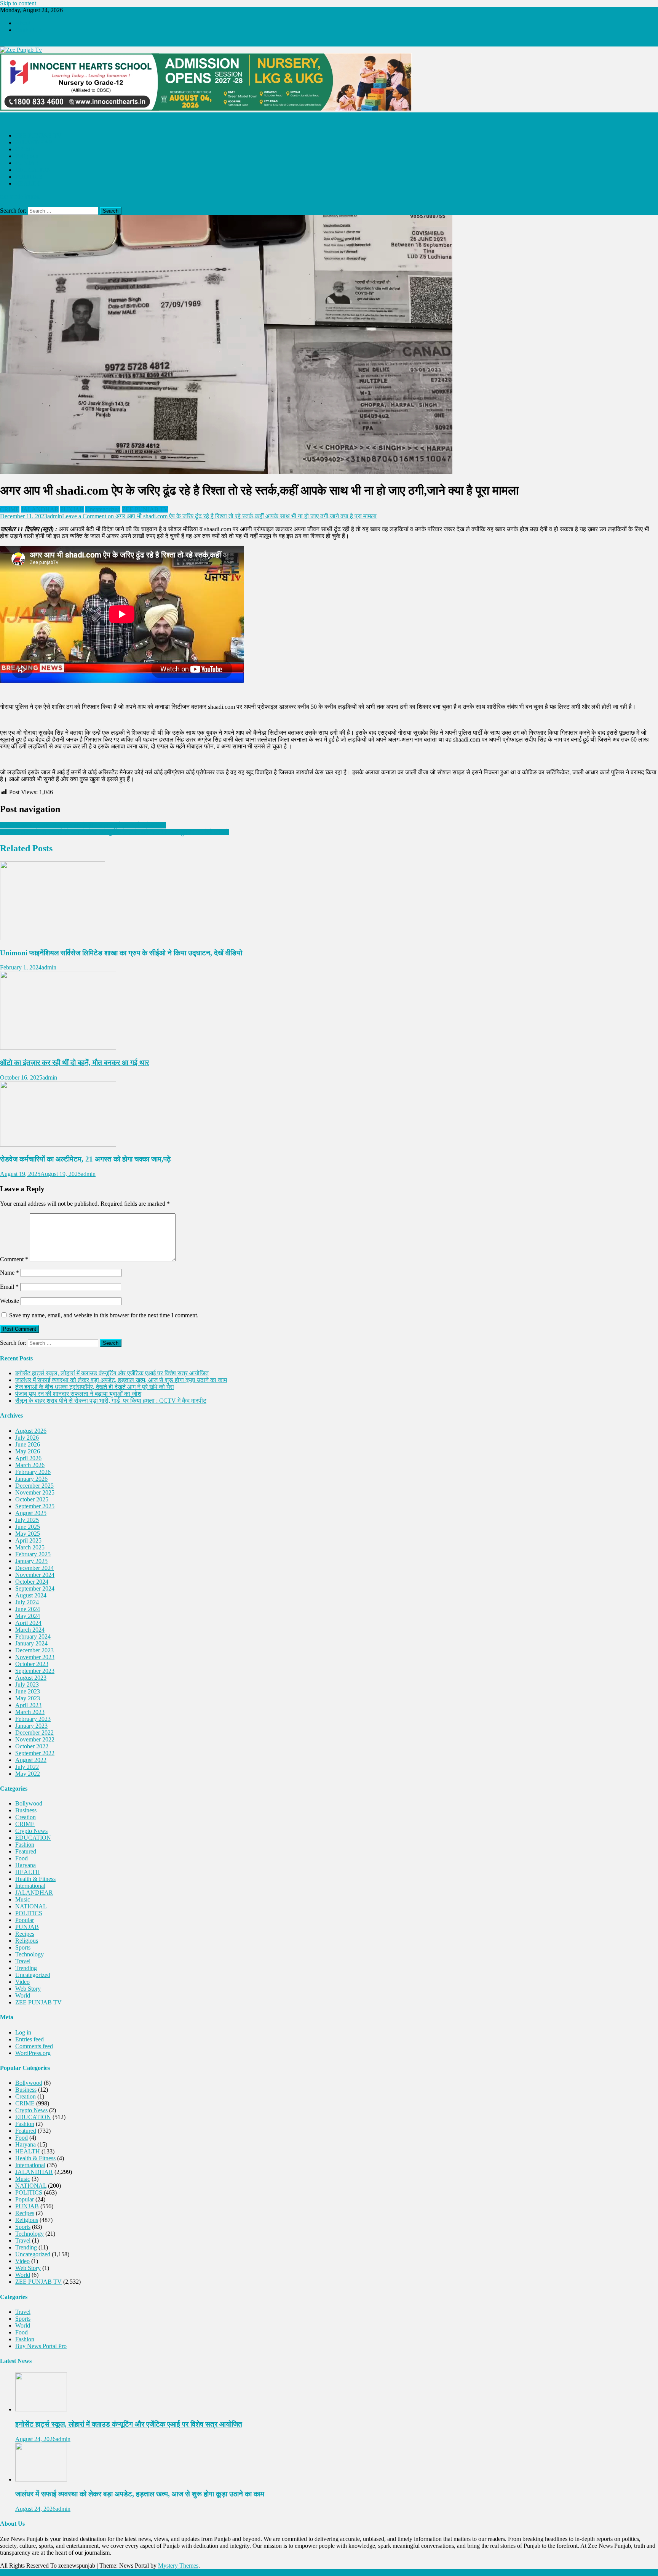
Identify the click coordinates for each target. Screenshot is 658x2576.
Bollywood (29, 1803)
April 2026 (28, 1458)
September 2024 (35, 1588)
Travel (23, 1961)
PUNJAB (27, 163)
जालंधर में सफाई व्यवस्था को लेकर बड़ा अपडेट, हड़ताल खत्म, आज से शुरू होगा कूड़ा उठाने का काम (121, 1380)
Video (22, 1982)
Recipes (25, 1934)
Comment (14, 1259)
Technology (30, 1954)
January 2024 (31, 1643)
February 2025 (33, 1554)
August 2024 (31, 1595)
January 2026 (31, 1479)
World (23, 1995)
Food (22, 1858)
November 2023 (35, 1657)
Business (26, 1810)
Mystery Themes (178, 2566)
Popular (25, 1920)
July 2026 (27, 1438)
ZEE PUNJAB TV (38, 135)
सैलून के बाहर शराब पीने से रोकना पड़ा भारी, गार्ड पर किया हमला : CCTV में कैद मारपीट (111, 1401)
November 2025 (35, 1492)
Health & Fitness (35, 1879)
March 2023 (30, 1712)
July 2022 (27, 1767)
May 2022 (28, 1774)
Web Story (28, 1989)
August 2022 (31, 1760)
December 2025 (34, 1486)
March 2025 (30, 1547)
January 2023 (31, 1726)
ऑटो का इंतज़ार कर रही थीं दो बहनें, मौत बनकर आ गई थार (74, 1063)
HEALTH (28, 183)
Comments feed (34, 2046)
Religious (27, 156)
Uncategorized (103, 509)
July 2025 (27, 1520)
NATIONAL (31, 1906)
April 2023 (28, 1705)
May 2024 (28, 1616)
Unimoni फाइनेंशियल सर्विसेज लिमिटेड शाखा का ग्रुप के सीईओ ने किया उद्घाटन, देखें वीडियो (121, 953)
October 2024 (32, 1582)
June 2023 (28, 1691)
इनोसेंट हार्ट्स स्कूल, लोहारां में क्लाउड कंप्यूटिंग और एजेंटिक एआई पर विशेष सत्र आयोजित (112, 1373)
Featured (26, 1851)
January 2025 (31, 1561)
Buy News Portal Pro (41, 2346)
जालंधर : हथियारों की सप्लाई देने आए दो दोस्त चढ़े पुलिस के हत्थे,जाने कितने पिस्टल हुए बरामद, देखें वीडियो (114, 832)
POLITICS (29, 177)
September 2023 (35, 1671)
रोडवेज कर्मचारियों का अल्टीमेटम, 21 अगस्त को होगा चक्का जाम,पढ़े (85, 1159)
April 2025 (28, 1540)
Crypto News (31, 1831)
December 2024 (34, 1568)
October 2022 (32, 1746)
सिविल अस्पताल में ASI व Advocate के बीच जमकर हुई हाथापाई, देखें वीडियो (83, 825)
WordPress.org (33, 2053)
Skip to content (18, 3)
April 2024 (28, 1623)
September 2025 (35, 1506)
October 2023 (32, 1664)
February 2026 (33, 1472)
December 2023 (34, 1650)
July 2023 (27, 1684)
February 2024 (33, 1636)
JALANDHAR (34, 142)
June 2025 (28, 1527)
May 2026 (28, 1451)
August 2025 (31, 1513)
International (30, 1886)
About (23, 23)
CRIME (25, 149)
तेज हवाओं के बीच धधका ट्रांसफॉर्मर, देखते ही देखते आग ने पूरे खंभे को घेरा (95, 1387)
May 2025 (28, 1534)
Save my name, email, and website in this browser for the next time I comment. (104, 1315)
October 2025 (32, 1499)
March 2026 (30, 1465)
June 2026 (28, 1444)
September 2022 (35, 1753)
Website (10, 1301)
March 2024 (30, 1630)
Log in (23, 2032)
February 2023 (33, 1719)
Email (9, 1287)
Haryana (26, 1865)
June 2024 (28, 1609)
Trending (26, 1968)
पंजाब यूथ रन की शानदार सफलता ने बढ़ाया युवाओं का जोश (78, 1394)
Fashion (25, 1845)
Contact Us (29, 30)
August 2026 (31, 1431)
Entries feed (30, 2039)
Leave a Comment (219, 516)
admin (55, 516)
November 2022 (35, 1739)
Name (10, 1273)
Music (23, 1899)
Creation (26, 1817)
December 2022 (34, 1733)
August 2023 (31, 1678)
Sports (23, 1947)
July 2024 (27, 1602)
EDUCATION (33, 170)
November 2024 (35, 1575)
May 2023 (28, 1698)
